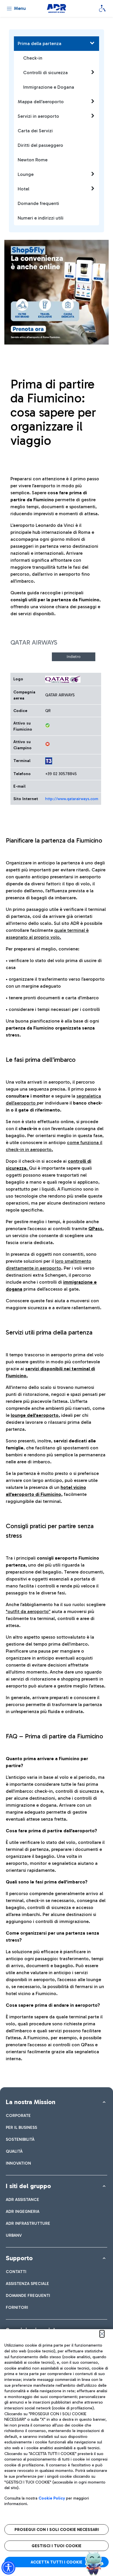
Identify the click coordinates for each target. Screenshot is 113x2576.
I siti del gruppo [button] (28, 2186)
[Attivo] (48, 725)
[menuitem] (18, 2116)
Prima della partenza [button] (40, 43)
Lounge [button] (26, 174)
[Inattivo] (48, 744)
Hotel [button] (23, 189)
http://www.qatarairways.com (72, 799)
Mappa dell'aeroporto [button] (41, 102)
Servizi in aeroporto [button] (38, 116)
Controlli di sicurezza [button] (45, 73)
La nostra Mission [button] (31, 2102)
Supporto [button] (19, 2258)
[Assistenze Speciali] (102, 8)
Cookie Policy (52, 2498)
